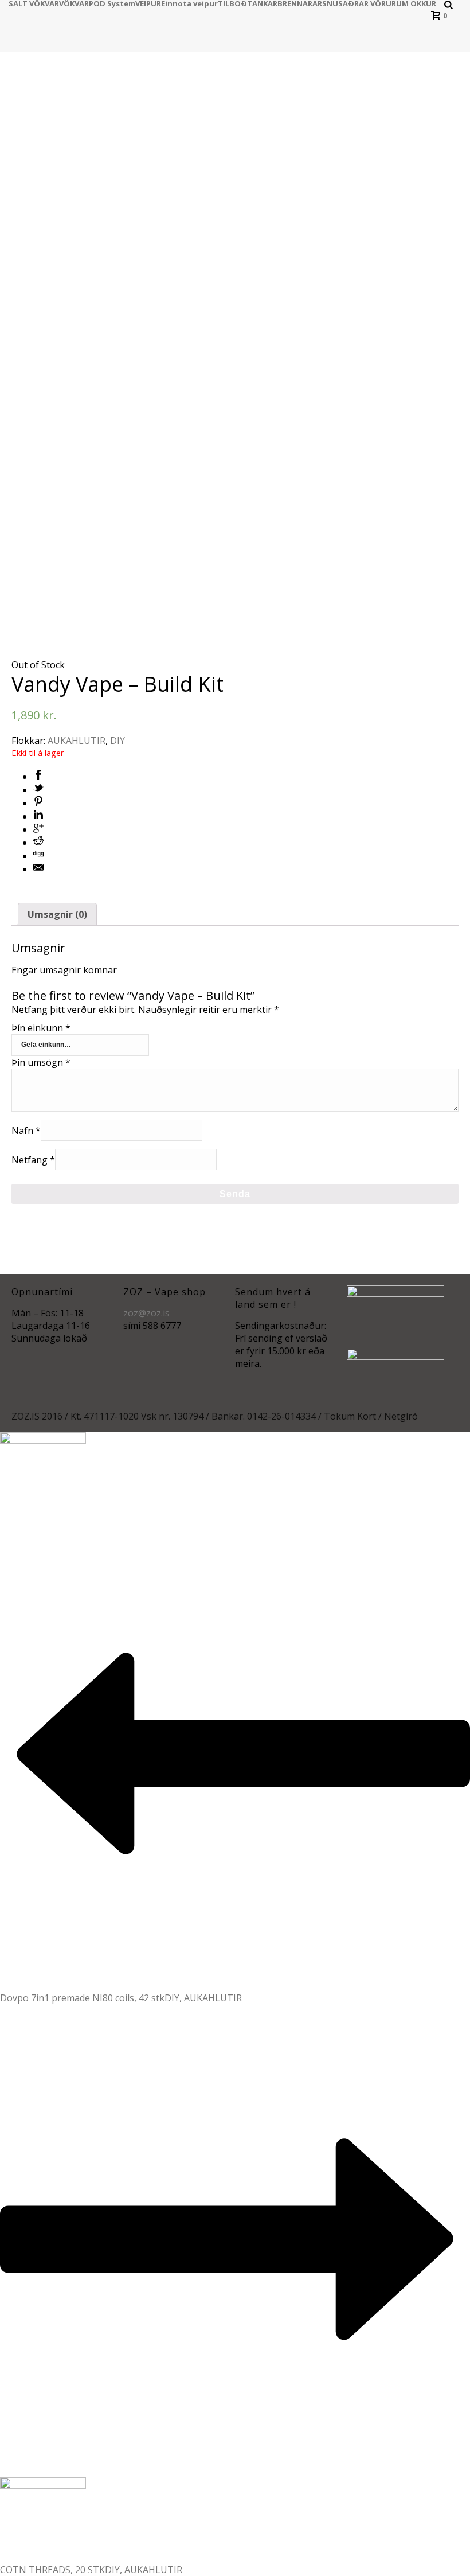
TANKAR (262, 3)
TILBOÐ (232, 3)
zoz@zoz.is (146, 1313)
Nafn (26, 1130)
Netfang (33, 1159)
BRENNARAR (300, 3)
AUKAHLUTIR (77, 741)
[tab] (57, 914)
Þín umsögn (41, 1062)
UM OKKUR (416, 3)
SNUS (332, 3)
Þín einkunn (41, 1028)
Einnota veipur (189, 3)
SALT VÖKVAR (34, 3)
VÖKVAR (74, 3)
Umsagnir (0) (57, 914)
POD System (112, 3)
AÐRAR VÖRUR (369, 3)
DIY (117, 741)
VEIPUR (148, 3)
